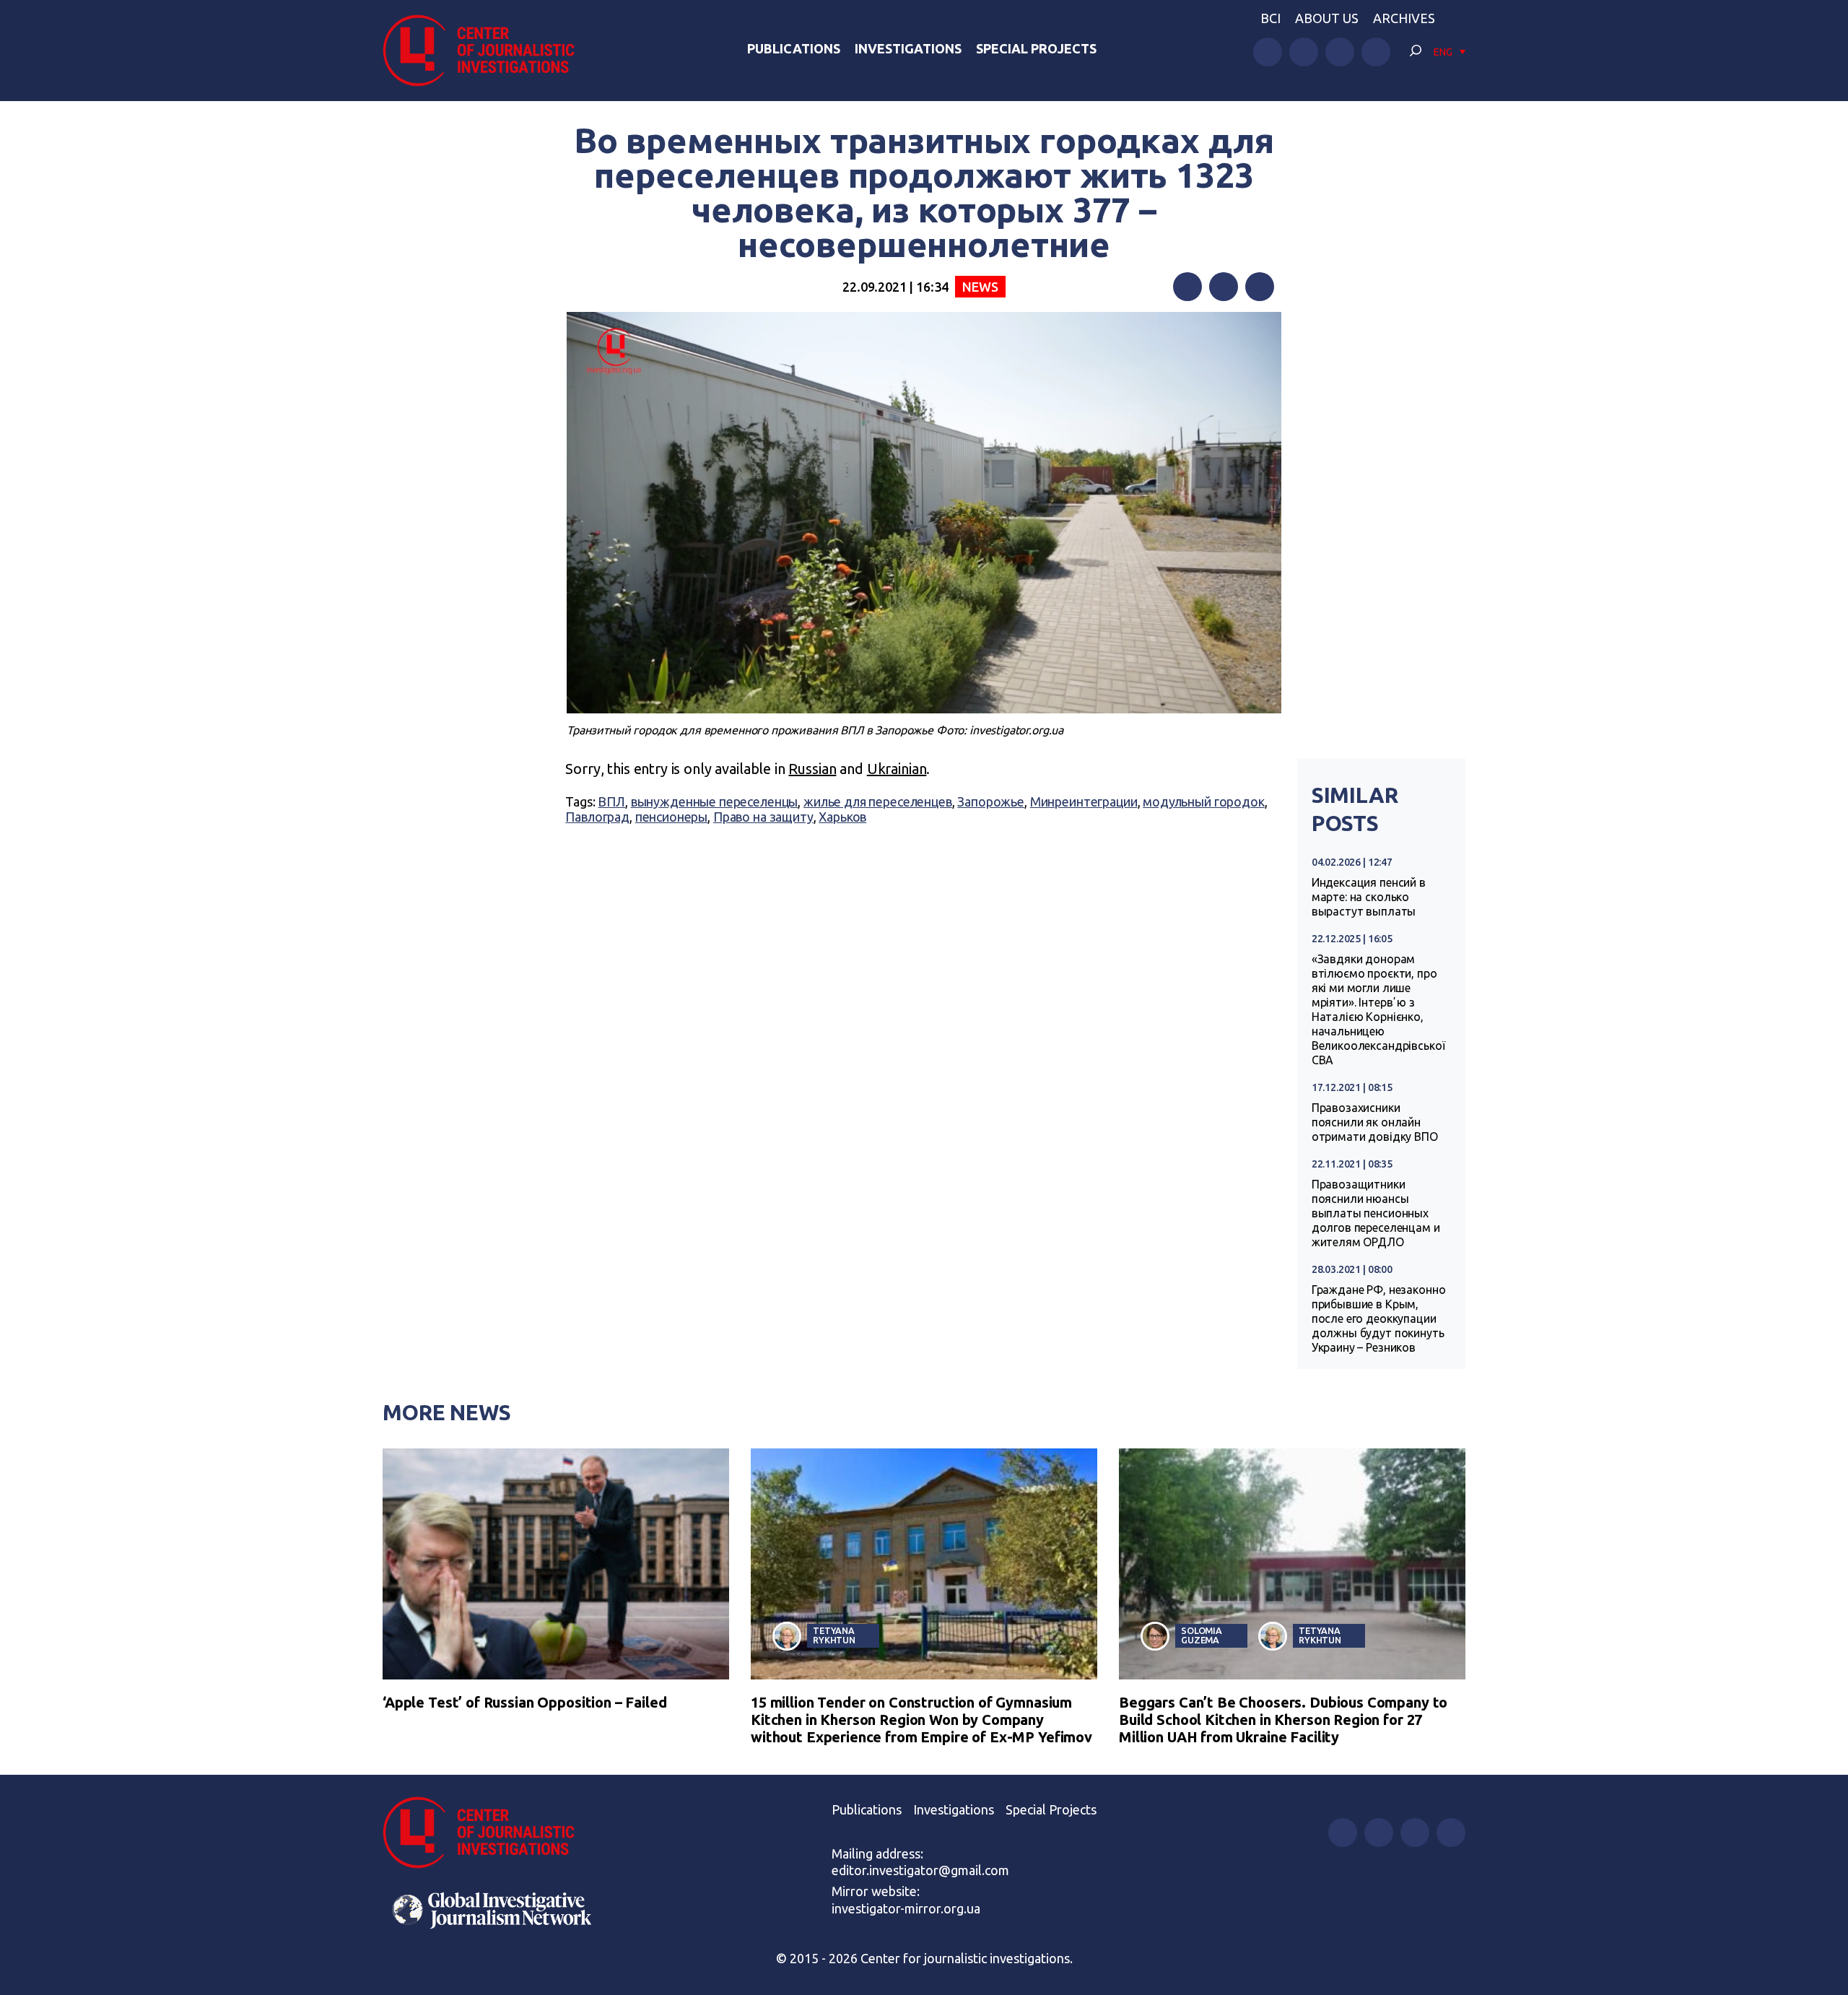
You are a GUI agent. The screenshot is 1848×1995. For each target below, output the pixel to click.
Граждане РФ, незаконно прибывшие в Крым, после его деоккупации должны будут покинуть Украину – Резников (1379, 1318)
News (980, 287)
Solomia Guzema (1202, 1635)
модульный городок (1203, 801)
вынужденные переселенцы (715, 801)
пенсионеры (672, 817)
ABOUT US (1327, 18)
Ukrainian (897, 769)
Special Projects (1036, 48)
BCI (1270, 18)
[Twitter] (1224, 287)
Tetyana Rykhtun (834, 1635)
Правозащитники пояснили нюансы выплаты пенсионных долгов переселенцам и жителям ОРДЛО (1376, 1213)
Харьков (842, 817)
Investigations (908, 48)
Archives (1404, 18)
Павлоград (597, 817)
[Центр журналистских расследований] (487, 51)
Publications (794, 48)
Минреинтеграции (1084, 801)
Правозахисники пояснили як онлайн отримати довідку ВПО (1375, 1122)
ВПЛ (611, 801)
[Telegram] (1260, 287)
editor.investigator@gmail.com (920, 1870)
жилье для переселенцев (878, 801)
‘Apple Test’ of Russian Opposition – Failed (525, 1702)
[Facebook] (1187, 287)
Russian (812, 769)
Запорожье (991, 801)
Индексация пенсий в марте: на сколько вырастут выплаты (1369, 897)
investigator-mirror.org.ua (906, 1908)
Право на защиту (763, 817)
